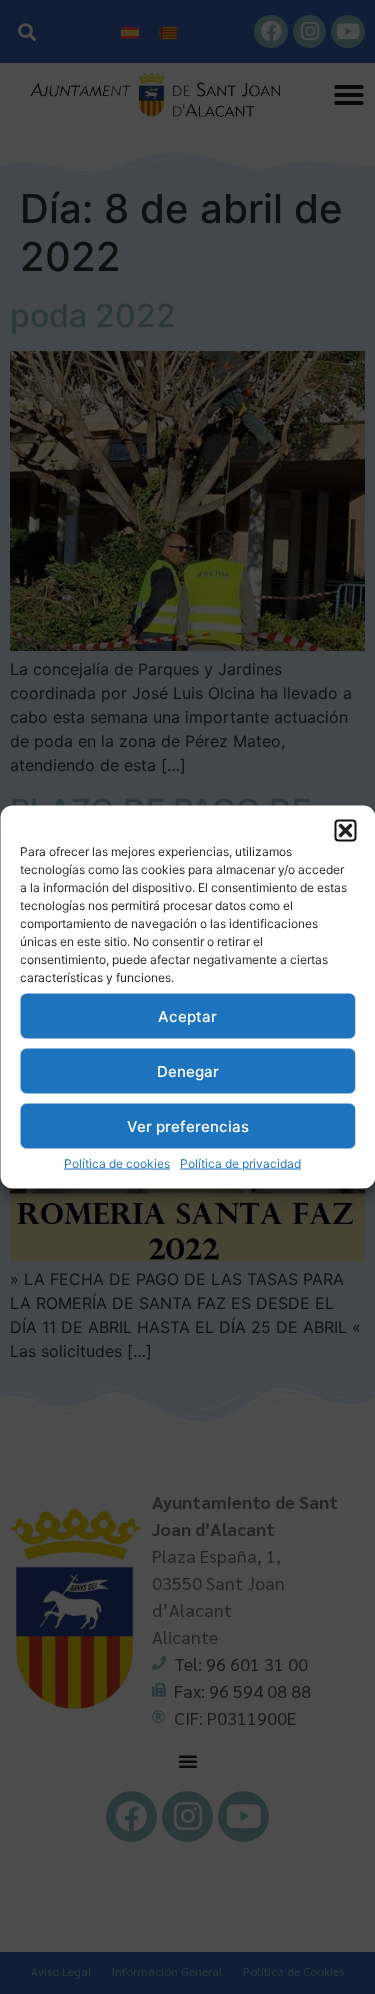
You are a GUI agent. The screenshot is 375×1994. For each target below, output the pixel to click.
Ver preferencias (188, 1125)
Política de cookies (117, 1163)
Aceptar (187, 1015)
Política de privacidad (240, 1163)
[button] (345, 831)
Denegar (188, 1070)
